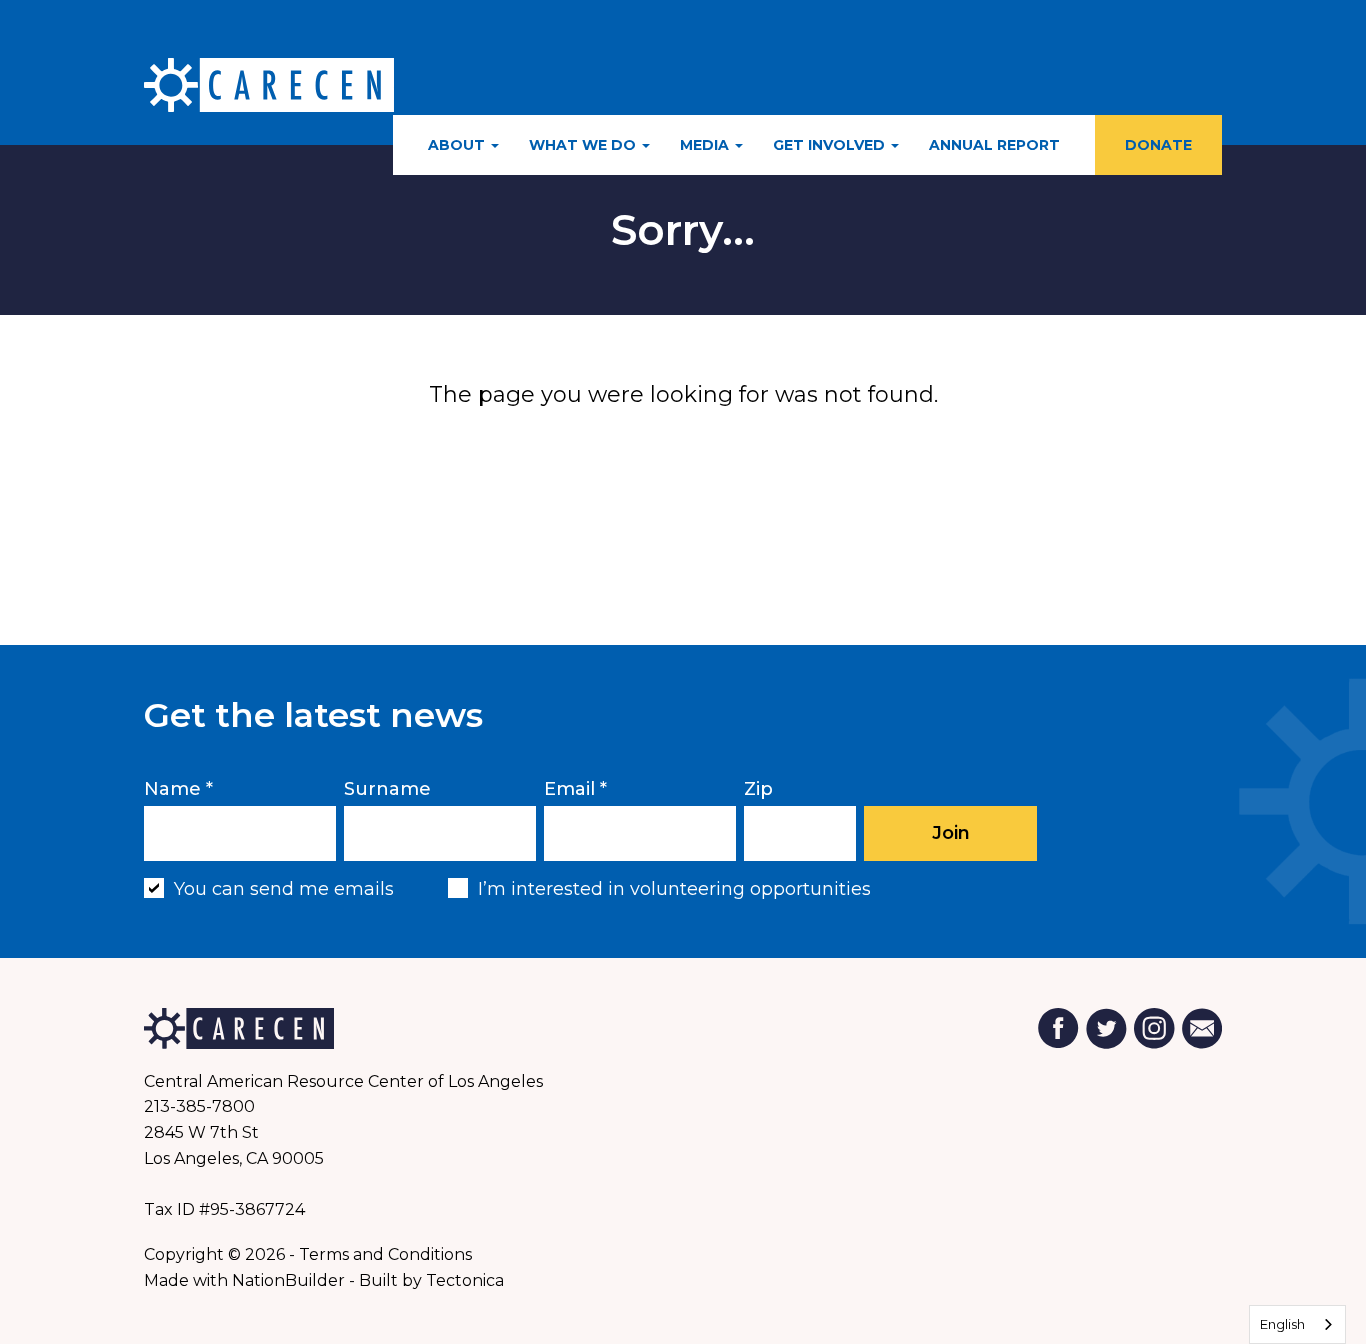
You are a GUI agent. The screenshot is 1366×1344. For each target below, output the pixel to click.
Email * (575, 789)
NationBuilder (288, 1280)
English (1282, 1324)
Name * (178, 789)
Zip (758, 789)
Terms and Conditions (385, 1254)
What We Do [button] (584, 145)
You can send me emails (284, 889)
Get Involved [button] (831, 145)
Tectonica (465, 1280)
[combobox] (1297, 1324)
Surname (387, 789)
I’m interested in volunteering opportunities (674, 889)
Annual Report (994, 145)
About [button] (458, 145)
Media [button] (706, 145)
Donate (1158, 145)
